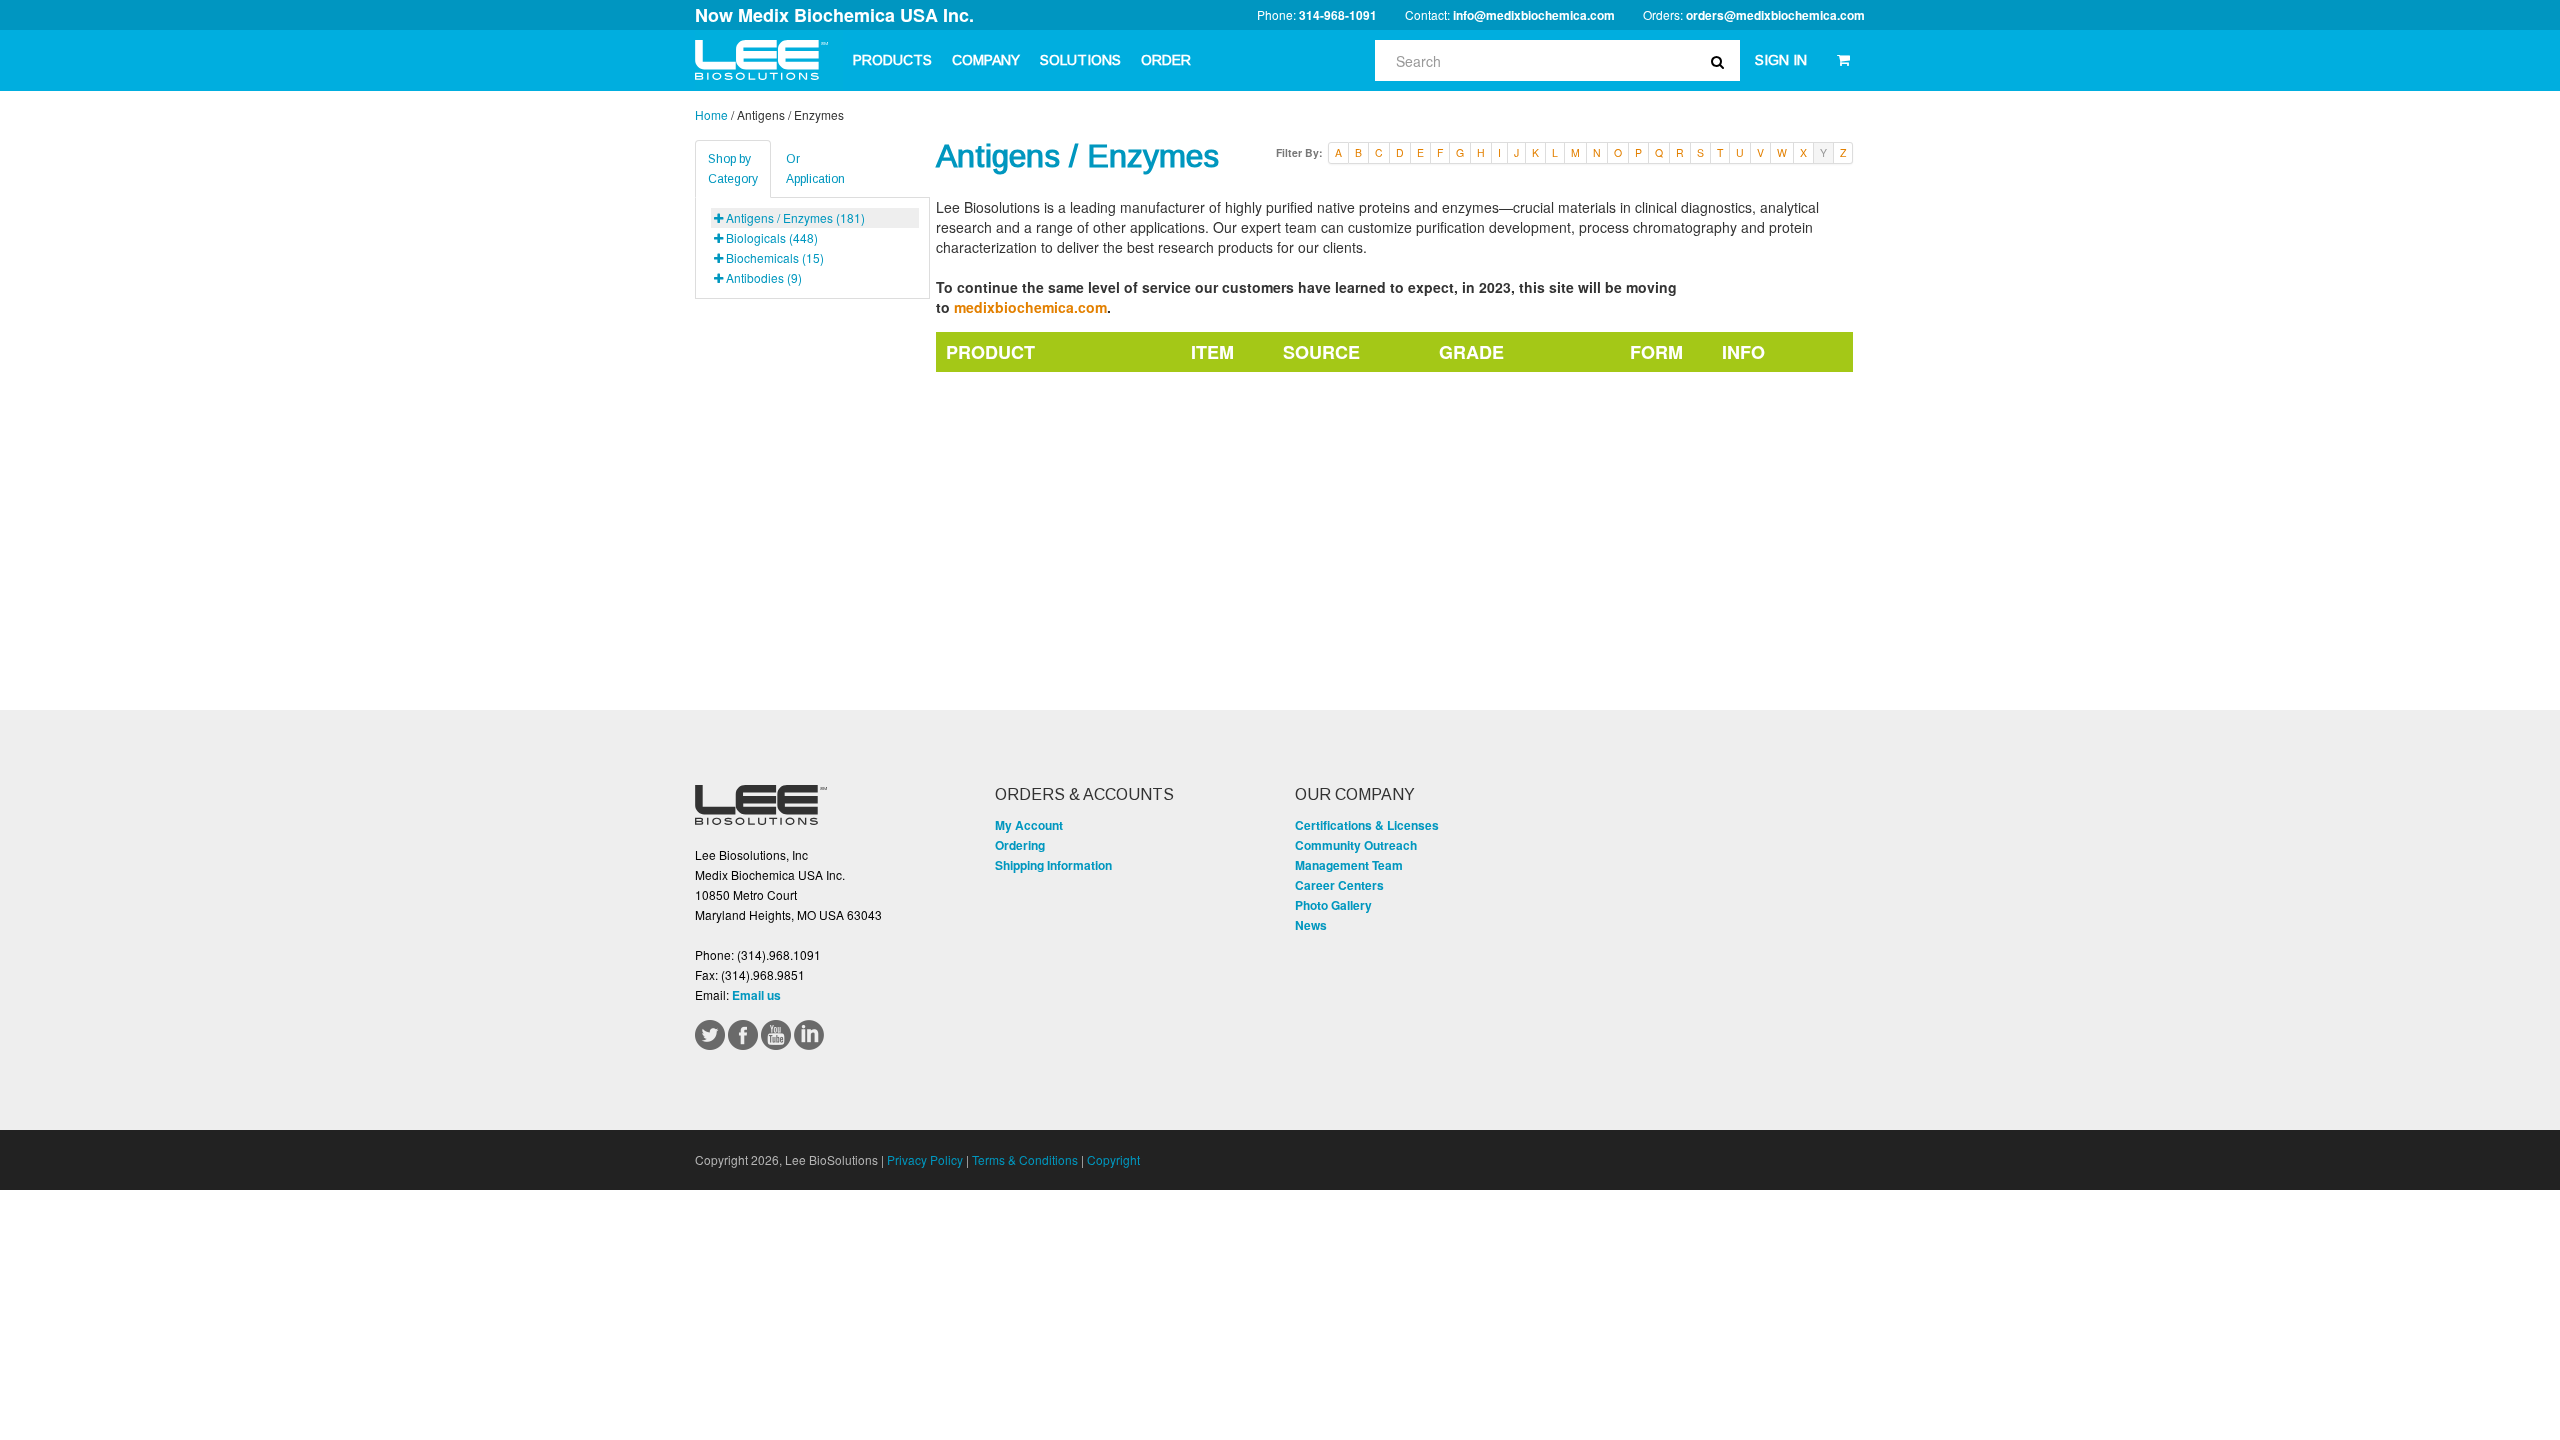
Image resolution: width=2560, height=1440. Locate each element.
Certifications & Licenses (1367, 825)
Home (711, 114)
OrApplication (815, 169)
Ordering (1020, 845)
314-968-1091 (1338, 15)
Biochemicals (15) (775, 257)
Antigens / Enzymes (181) (795, 217)
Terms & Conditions (1025, 1159)
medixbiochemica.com (1030, 307)
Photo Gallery (1333, 905)
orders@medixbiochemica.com (1775, 15)
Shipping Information (1053, 865)
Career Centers (1339, 885)
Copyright (1113, 1159)
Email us (756, 995)
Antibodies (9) (764, 277)
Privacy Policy (925, 1159)
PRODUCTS (892, 60)
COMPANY (986, 60)
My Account (1029, 825)
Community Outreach (1356, 845)
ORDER (1166, 60)
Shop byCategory (733, 169)
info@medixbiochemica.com (1534, 15)
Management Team (1349, 865)
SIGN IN (1781, 60)
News (1311, 925)
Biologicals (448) (772, 237)
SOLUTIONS (1080, 60)
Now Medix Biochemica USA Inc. (834, 15)
